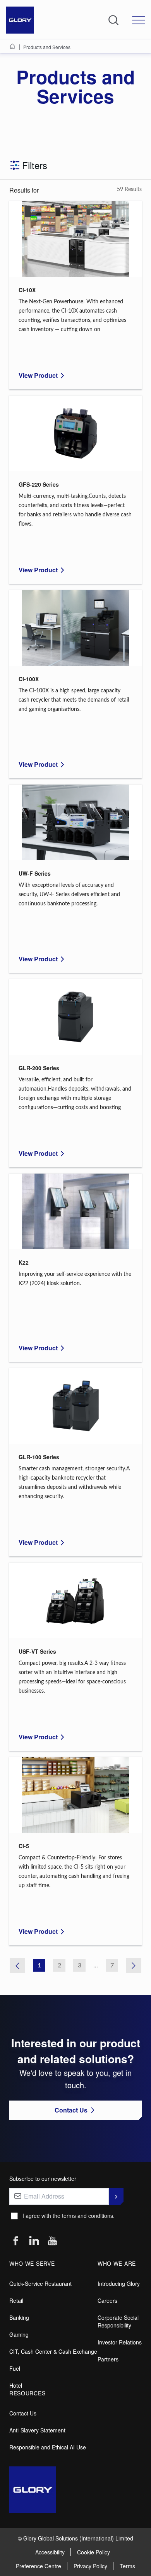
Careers (107, 2300)
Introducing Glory (119, 2283)
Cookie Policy (94, 2552)
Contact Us (23, 2413)
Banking (19, 2317)
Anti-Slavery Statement (37, 2430)
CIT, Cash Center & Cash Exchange (53, 2351)
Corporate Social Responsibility (118, 2321)
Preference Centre (39, 2566)
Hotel (16, 2385)
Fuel (15, 2368)
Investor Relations (120, 2342)
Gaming (19, 2334)
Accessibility (50, 2552)
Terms (127, 2566)
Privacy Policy (90, 2566)
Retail (16, 2300)
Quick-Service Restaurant (40, 2283)
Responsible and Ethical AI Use (48, 2447)
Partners (108, 2359)
